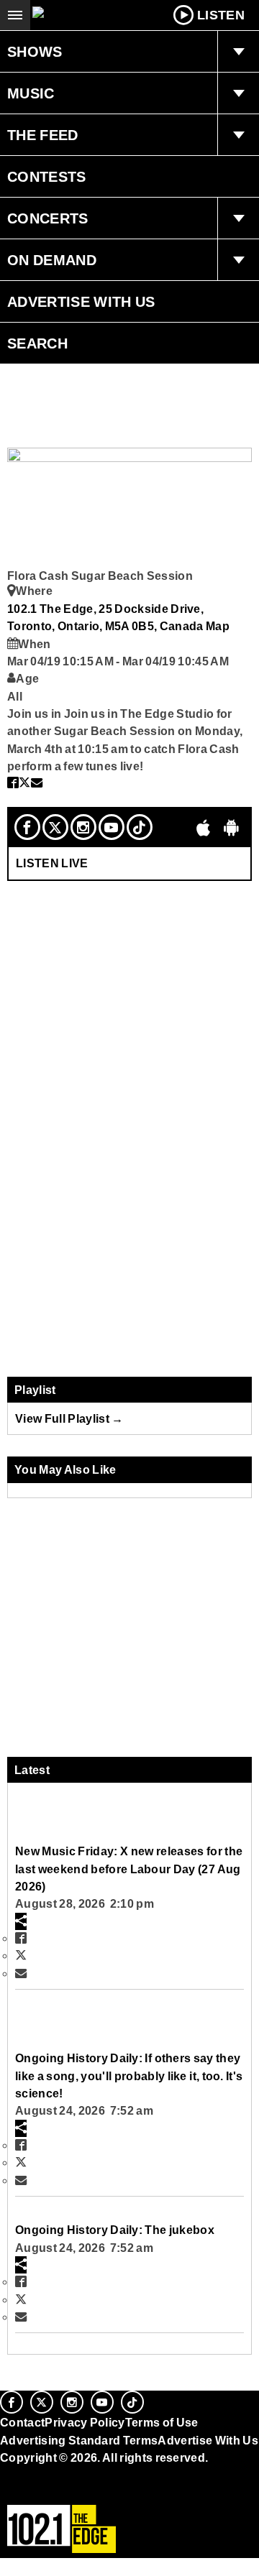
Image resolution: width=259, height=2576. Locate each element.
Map (218, 626)
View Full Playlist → (69, 1418)
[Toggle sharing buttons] (21, 1921)
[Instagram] (83, 827)
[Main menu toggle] (15, 15)
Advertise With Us (81, 302)
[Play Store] (232, 827)
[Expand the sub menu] (238, 52)
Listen (221, 15)
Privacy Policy (85, 2422)
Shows (35, 52)
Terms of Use (162, 2422)
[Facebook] (27, 827)
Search (37, 343)
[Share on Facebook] (13, 783)
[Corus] (2, 2477)
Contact (22, 2422)
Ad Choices (34, 2493)
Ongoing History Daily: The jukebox (115, 2230)
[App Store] (204, 827)
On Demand (52, 260)
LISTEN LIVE (52, 863)
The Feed (43, 135)
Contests (47, 177)
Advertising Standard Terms (79, 2440)
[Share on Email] (37, 783)
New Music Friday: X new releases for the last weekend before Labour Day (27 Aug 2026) (129, 1869)
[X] (55, 827)
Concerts (48, 218)
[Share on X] (24, 783)
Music (31, 93)
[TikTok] (140, 827)
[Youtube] (112, 827)
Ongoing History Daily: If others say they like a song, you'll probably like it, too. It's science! (129, 2076)
